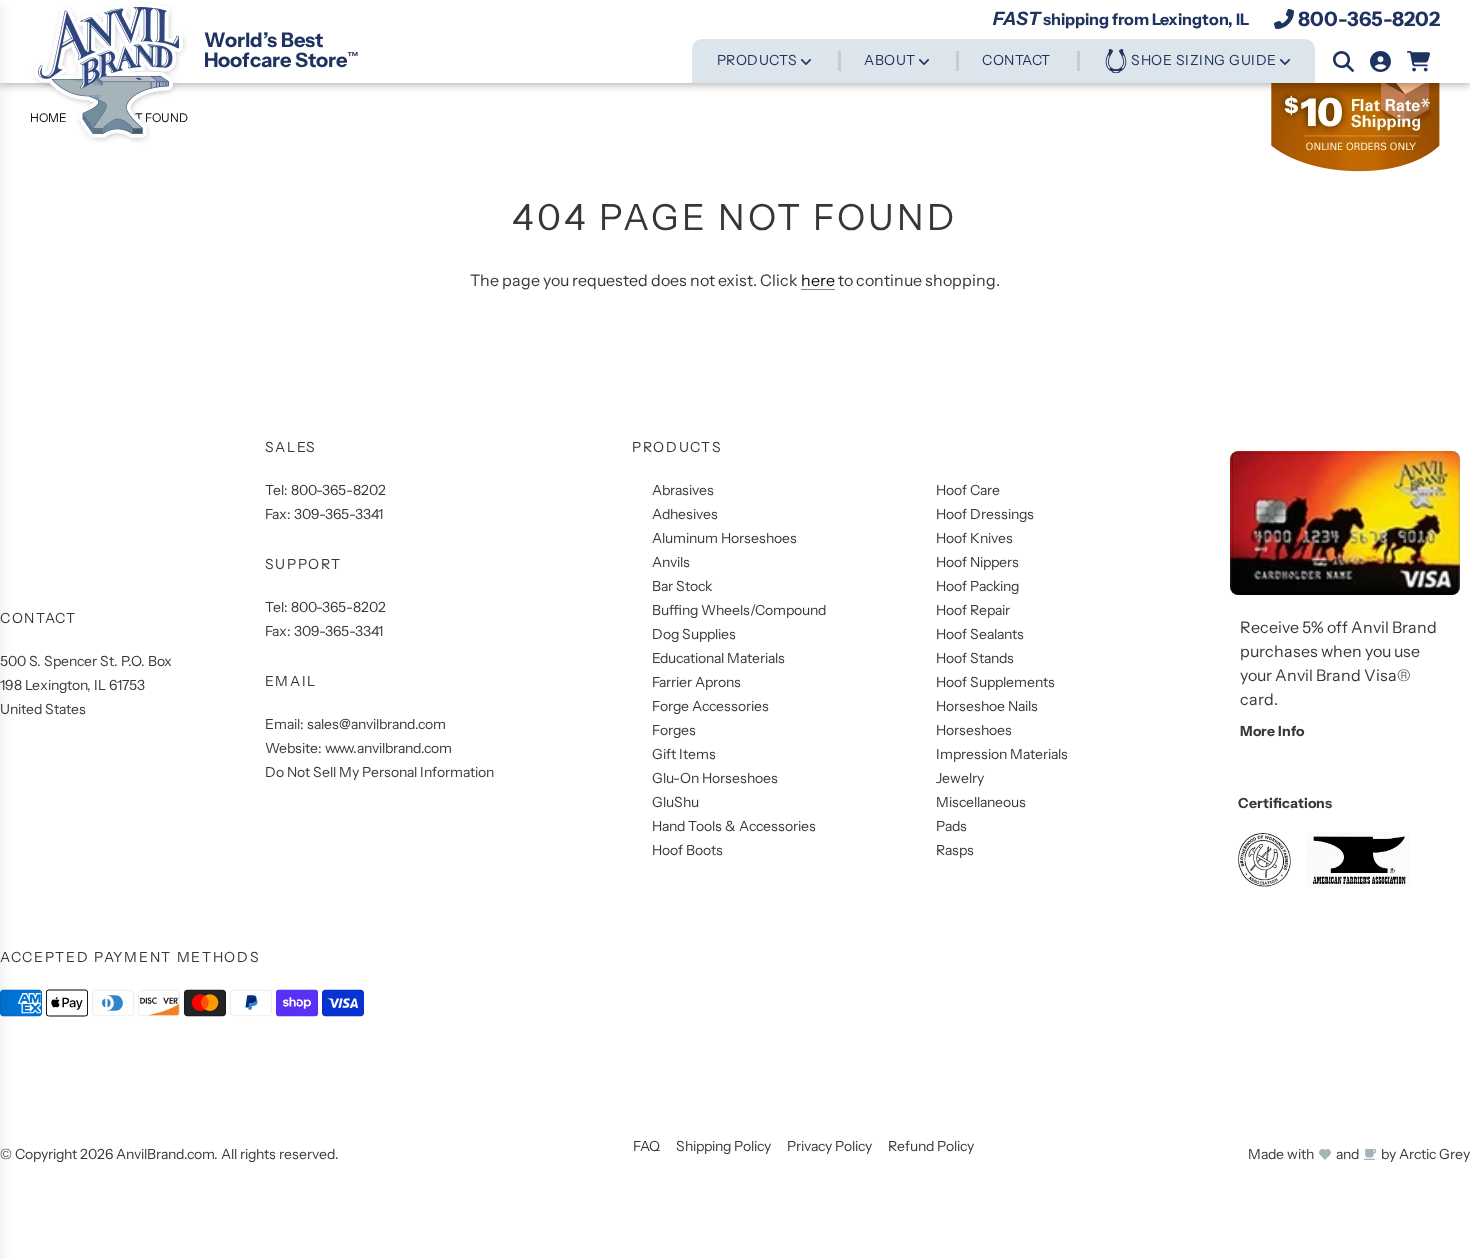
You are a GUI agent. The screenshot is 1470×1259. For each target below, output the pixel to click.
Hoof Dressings (985, 514)
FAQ (646, 1146)
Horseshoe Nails (987, 706)
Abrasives (683, 490)
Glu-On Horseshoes (715, 778)
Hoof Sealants (980, 634)
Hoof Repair (973, 610)
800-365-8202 (1369, 19)
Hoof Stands (975, 658)
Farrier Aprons (696, 682)
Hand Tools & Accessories (734, 826)
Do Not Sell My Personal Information (379, 772)
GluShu (675, 802)
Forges (674, 730)
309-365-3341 (338, 514)
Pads (951, 826)
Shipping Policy (723, 1146)
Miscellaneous (981, 802)
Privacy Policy (829, 1146)
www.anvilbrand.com (388, 748)
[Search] (1343, 61)
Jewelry (960, 778)
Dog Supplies (694, 634)
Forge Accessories (710, 706)
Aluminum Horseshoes (724, 538)
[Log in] (1380, 61)
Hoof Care (968, 490)
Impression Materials (1002, 754)
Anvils (671, 562)
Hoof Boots (687, 850)
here (818, 280)
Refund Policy (931, 1146)
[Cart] (1419, 61)
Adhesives (685, 514)
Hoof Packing (977, 586)
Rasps (955, 850)
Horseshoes (974, 730)
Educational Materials (718, 658)
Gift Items (684, 754)
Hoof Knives (974, 538)
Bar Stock (682, 586)
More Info (1272, 731)
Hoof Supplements (995, 682)
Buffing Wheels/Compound (739, 610)
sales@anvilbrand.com (376, 724)
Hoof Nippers (977, 562)
